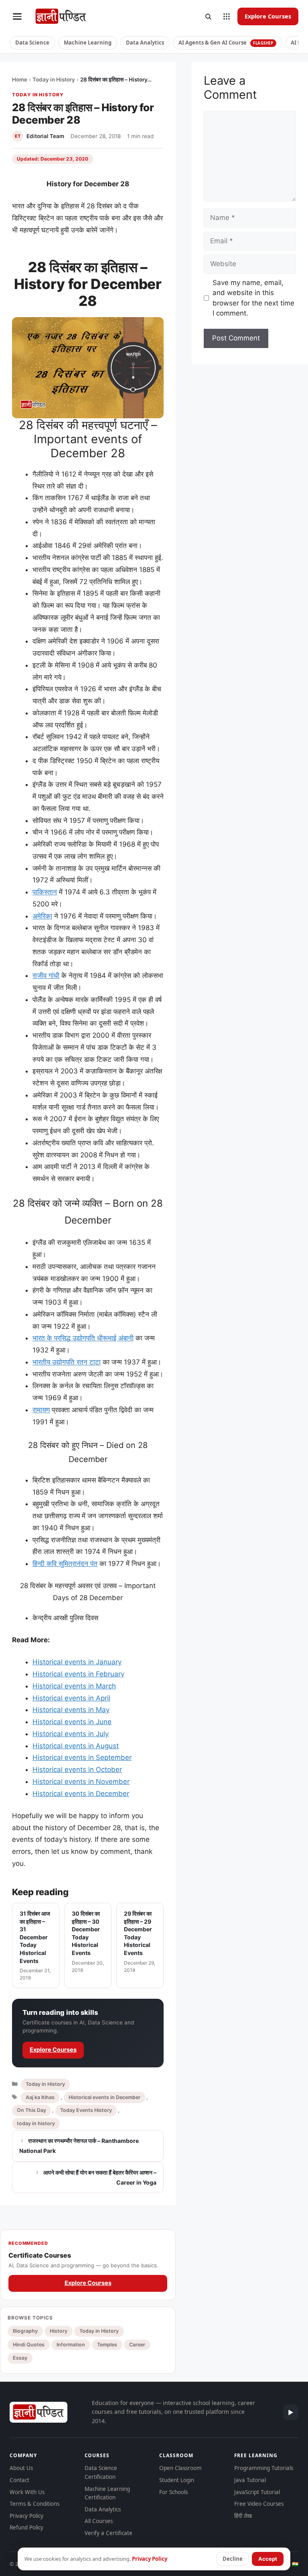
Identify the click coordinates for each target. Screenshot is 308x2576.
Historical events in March (74, 1686)
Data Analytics (145, 43)
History (59, 2331)
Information (71, 2345)
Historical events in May (71, 1710)
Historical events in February (78, 1674)
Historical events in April (71, 1698)
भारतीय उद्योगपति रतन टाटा (67, 1362)
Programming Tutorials (264, 2468)
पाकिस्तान (45, 892)
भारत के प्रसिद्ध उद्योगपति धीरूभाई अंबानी (83, 1338)
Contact (19, 2480)
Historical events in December (81, 1794)
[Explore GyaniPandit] (227, 16)
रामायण (41, 1410)
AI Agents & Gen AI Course (226, 43)
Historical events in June (72, 1722)
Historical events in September (82, 1757)
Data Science (32, 43)
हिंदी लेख (243, 2516)
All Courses (99, 2521)
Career (137, 2345)
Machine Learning (88, 43)
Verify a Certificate (108, 2533)
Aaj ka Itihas (40, 2097)
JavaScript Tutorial (257, 2492)
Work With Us (27, 2492)
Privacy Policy (26, 2516)
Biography (25, 2331)
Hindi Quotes (29, 2345)
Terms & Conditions (34, 2504)
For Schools (173, 2492)
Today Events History (86, 2110)
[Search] (208, 16)
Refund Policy (26, 2527)
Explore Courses (268, 16)
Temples (107, 2345)
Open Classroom (180, 2468)
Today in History (54, 79)
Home (20, 79)
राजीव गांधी (46, 975)
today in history (36, 2123)
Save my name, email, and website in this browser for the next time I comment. (253, 298)
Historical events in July (71, 1734)
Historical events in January (77, 1662)
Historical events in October (77, 1770)
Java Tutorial (250, 2480)
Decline (233, 2559)
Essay (20, 2358)
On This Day (31, 2110)
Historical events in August (76, 1746)
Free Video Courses (259, 2504)
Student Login (177, 2480)
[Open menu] (17, 16)
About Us (21, 2468)
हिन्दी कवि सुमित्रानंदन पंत (65, 1564)
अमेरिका (42, 916)
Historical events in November (81, 1782)
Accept (268, 2559)
